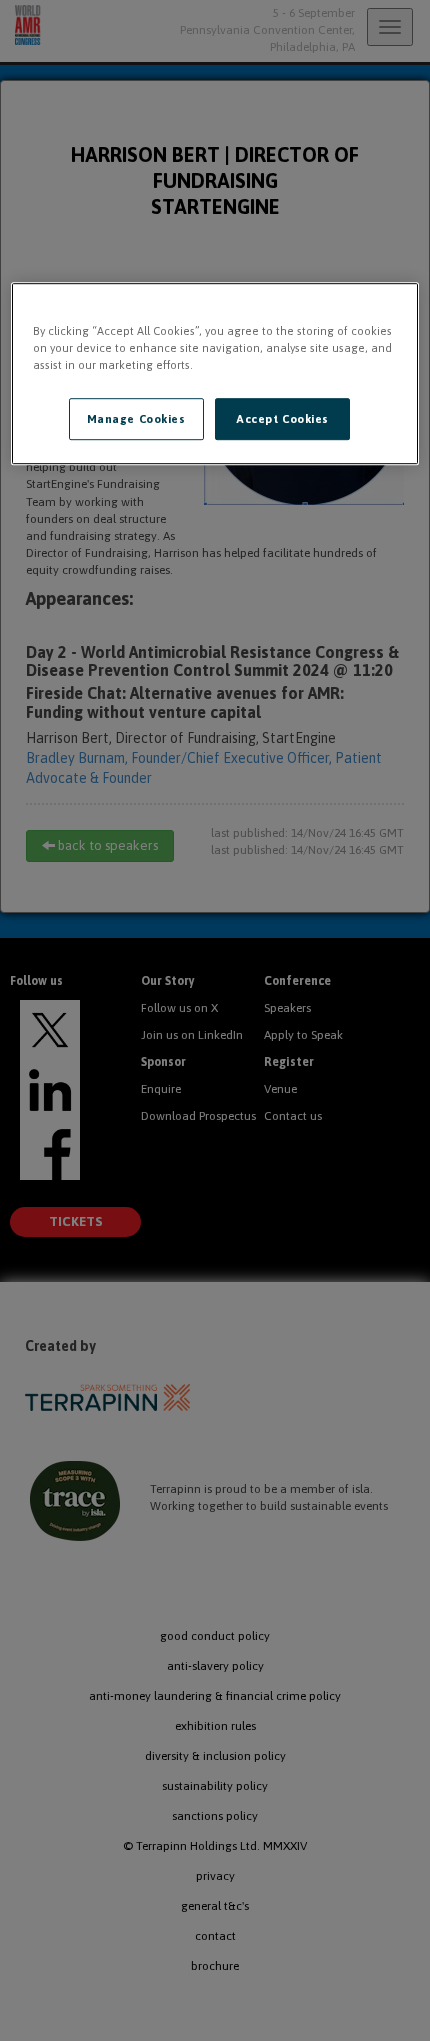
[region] (215, 373)
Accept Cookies (282, 419)
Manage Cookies (136, 419)
